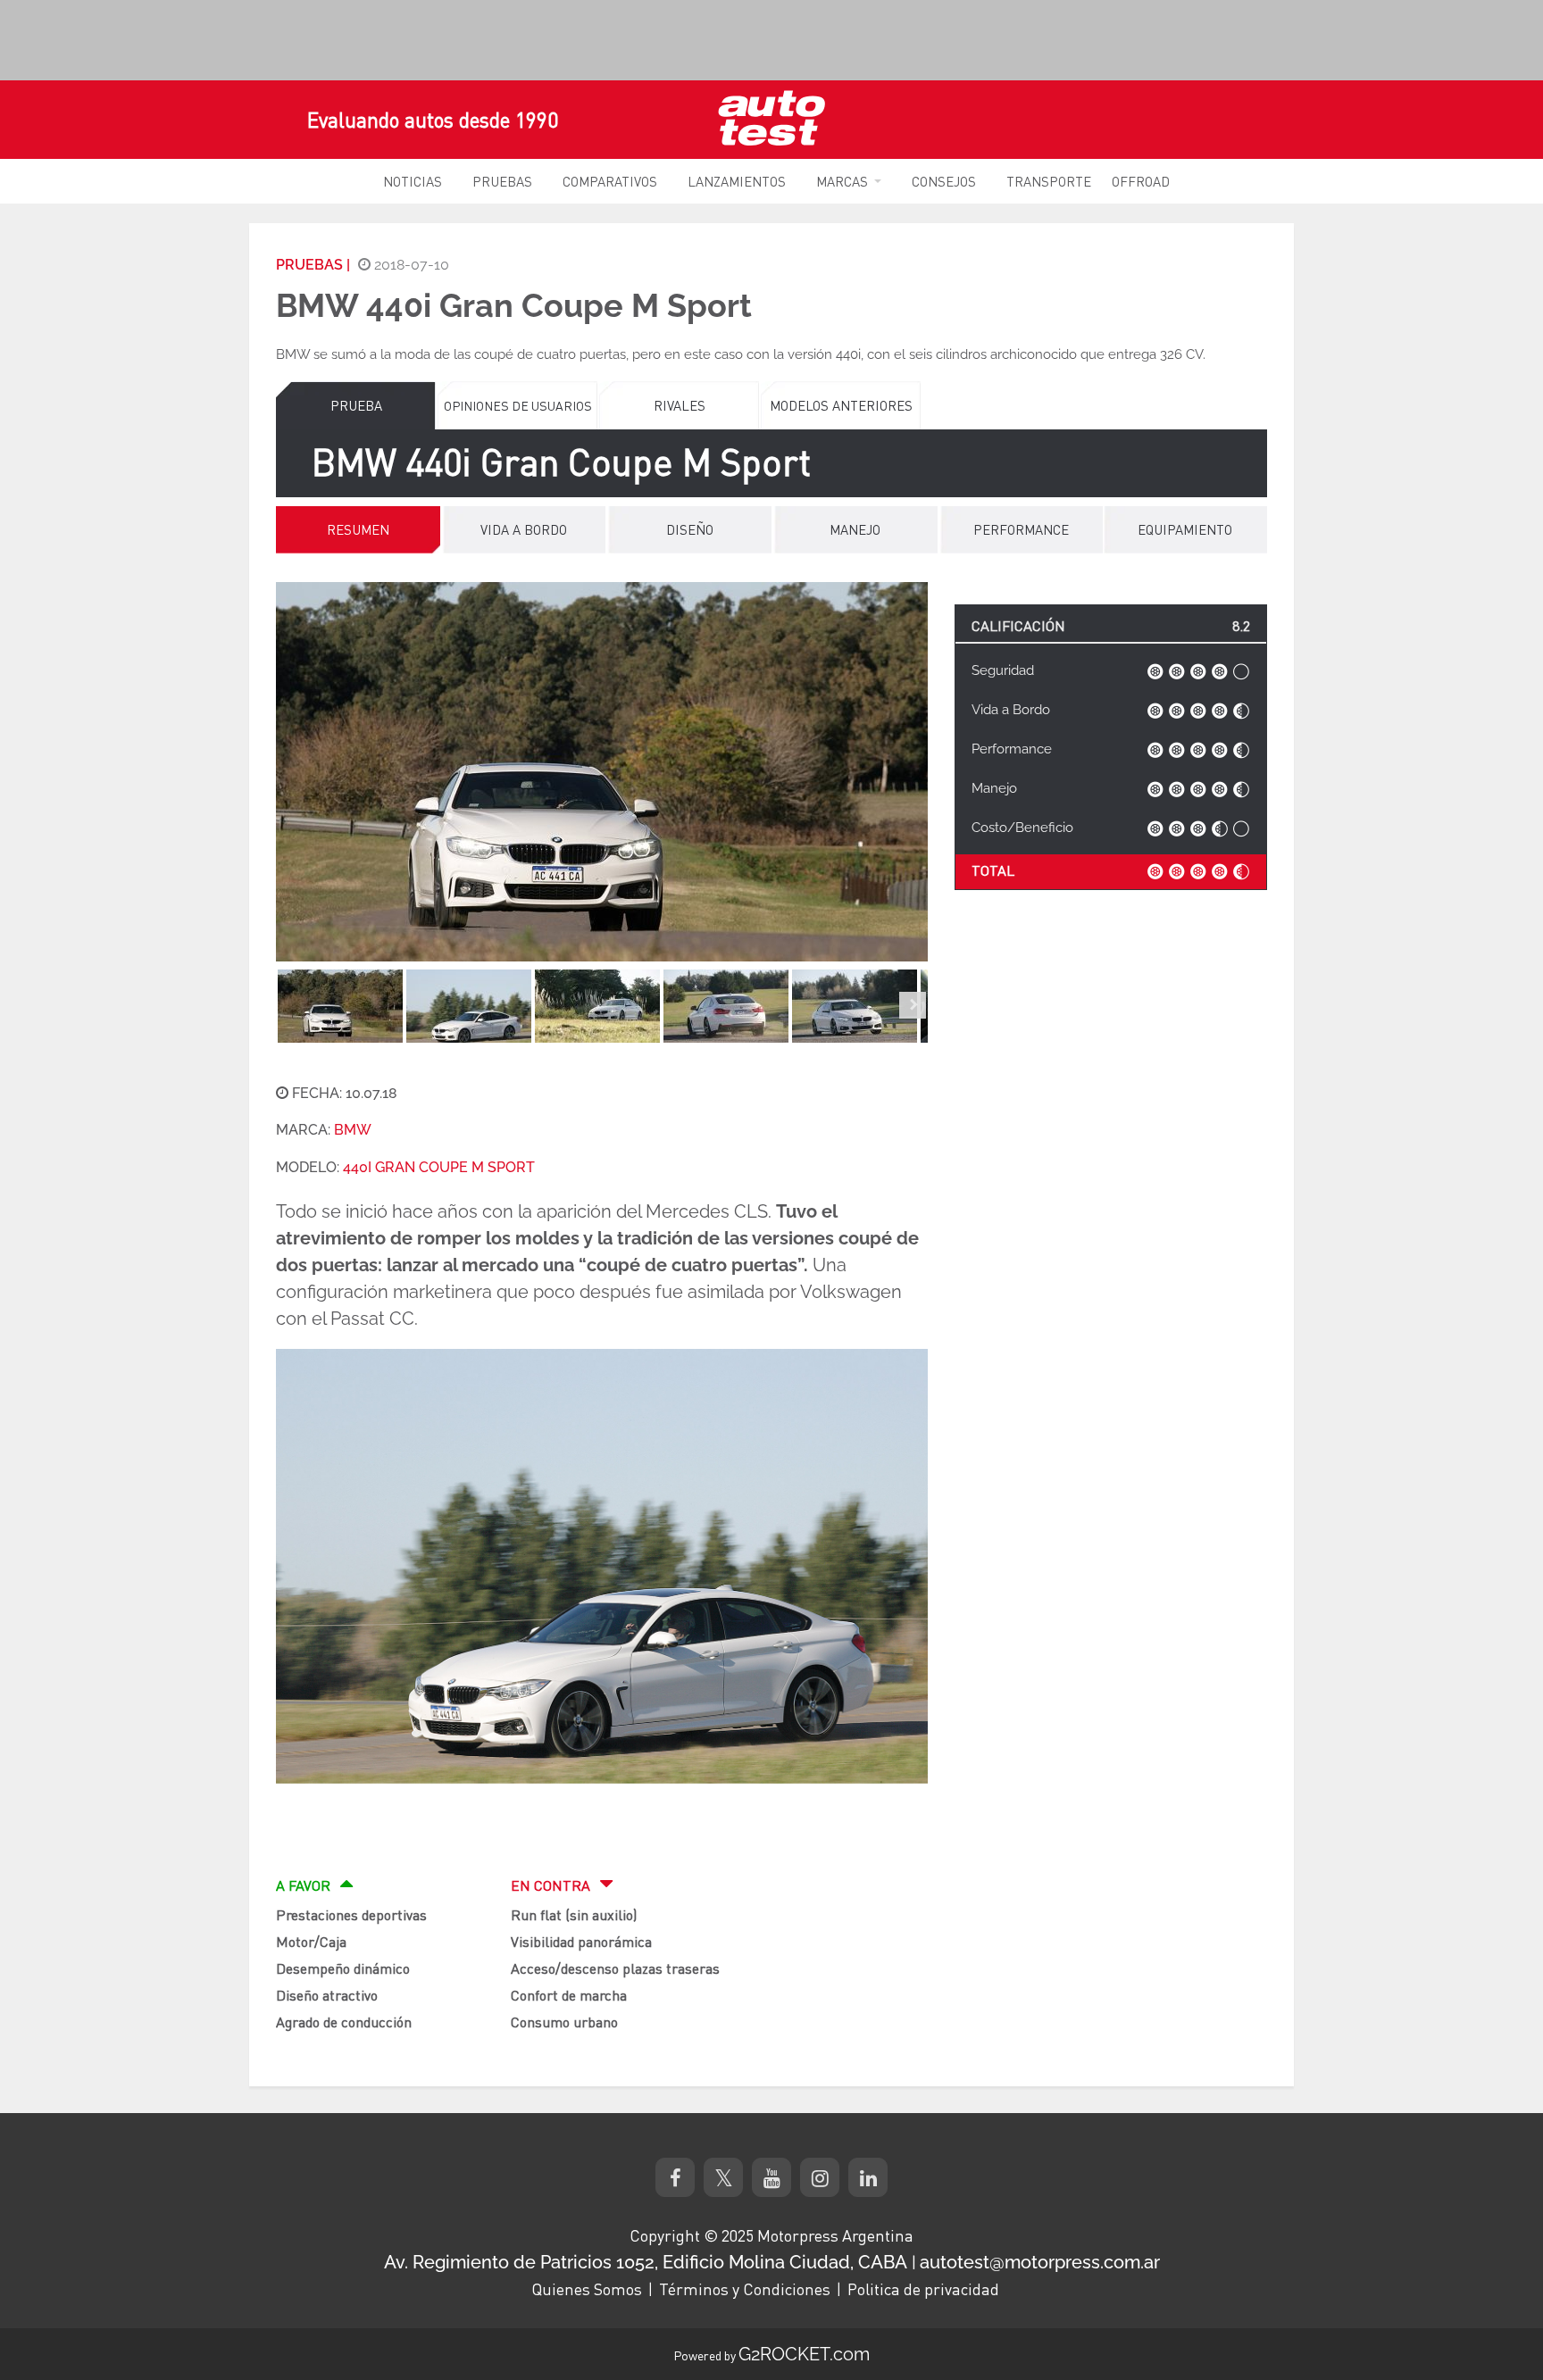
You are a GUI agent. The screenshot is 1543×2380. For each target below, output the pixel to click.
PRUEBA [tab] (356, 405)
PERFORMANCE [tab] (1021, 529)
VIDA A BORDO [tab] (524, 529)
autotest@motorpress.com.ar (1040, 2262)
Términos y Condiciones (745, 2289)
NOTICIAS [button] (413, 181)
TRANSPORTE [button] (1049, 181)
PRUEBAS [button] (502, 181)
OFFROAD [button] (1141, 181)
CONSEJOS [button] (944, 181)
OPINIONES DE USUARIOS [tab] (518, 405)
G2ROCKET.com (804, 2354)
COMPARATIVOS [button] (610, 181)
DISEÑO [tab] (690, 529)
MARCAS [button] (842, 181)
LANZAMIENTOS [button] (737, 181)
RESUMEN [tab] (358, 529)
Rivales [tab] (680, 405)
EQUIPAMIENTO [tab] (1185, 529)
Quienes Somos (587, 2289)
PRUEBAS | (313, 265)
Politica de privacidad (923, 2289)
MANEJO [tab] (855, 529)
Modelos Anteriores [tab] (841, 405)
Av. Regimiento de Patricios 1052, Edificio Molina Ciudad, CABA (646, 2262)
